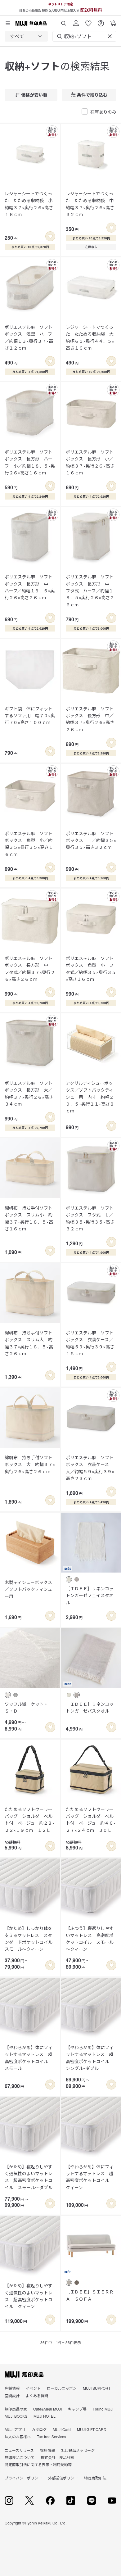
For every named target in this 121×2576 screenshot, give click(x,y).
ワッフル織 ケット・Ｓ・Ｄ (26, 1707)
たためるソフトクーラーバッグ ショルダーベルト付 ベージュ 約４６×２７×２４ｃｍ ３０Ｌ (91, 1820)
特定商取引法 (95, 2478)
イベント (33, 2388)
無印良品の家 (16, 2409)
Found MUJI (103, 2409)
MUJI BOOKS (16, 2416)
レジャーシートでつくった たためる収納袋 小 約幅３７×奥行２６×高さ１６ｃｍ (30, 204)
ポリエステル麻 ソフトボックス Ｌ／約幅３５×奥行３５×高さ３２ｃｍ (91, 840)
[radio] (69, 1579)
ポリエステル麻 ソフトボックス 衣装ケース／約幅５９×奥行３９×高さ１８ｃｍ (90, 1343)
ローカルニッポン (62, 2388)
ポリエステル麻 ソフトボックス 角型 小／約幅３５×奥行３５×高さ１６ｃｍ (29, 844)
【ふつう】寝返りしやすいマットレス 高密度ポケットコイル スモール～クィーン (90, 1938)
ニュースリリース (19, 2450)
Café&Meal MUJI (47, 2409)
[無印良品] (24, 2375)
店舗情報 (12, 2388)
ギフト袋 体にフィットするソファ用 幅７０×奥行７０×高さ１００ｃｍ (30, 715)
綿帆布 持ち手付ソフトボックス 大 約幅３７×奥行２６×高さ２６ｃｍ (30, 1464)
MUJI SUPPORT (97, 2388)
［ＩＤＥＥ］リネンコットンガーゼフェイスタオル (90, 1595)
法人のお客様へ (18, 2436)
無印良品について (20, 2457)
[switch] (50, 236)
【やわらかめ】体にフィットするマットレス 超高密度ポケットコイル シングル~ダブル (90, 2058)
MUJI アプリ (15, 2429)
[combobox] (26, 36)
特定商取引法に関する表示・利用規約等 (38, 2464)
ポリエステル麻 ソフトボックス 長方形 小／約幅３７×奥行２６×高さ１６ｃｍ (90, 462)
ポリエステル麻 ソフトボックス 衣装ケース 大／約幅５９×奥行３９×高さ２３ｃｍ (90, 1468)
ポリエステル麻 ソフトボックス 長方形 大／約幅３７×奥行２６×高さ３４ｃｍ (29, 1093)
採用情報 (47, 2450)
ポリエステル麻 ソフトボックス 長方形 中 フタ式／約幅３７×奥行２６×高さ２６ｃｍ (30, 969)
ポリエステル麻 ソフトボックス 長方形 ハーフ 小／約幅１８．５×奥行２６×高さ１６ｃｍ (30, 462)
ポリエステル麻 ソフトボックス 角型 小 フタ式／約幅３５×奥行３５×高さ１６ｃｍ (91, 969)
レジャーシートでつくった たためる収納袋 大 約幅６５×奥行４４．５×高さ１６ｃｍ (91, 337)
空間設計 (12, 2395)
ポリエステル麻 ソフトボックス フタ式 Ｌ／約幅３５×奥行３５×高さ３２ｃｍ (90, 1218)
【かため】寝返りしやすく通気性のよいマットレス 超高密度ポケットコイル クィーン (29, 2296)
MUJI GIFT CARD (92, 2429)
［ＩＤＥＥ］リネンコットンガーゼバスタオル (90, 1707)
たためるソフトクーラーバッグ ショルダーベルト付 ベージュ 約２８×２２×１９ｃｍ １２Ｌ (30, 1820)
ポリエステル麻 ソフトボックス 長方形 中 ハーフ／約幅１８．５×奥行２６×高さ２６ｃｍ (30, 587)
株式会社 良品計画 (57, 2457)
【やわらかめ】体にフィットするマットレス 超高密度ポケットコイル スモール (29, 2058)
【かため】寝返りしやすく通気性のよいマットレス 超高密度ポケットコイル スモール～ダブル (29, 2177)
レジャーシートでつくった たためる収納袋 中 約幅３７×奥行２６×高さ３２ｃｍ (91, 204)
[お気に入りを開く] (88, 21)
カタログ (39, 2429)
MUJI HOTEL (45, 2416)
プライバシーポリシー (23, 2478)
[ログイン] (76, 21)
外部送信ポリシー (63, 2478)
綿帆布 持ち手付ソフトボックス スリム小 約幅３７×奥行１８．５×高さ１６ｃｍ (29, 1218)
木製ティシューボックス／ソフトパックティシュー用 (28, 1589)
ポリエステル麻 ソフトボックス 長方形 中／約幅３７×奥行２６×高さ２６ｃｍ (90, 719)
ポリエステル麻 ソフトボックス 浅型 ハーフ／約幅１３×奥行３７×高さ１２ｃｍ (29, 337)
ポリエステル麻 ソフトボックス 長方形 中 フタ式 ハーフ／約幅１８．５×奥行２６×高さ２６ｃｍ (90, 591)
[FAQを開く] (101, 21)
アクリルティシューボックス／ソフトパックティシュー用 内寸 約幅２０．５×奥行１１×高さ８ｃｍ (90, 1097)
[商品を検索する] (64, 21)
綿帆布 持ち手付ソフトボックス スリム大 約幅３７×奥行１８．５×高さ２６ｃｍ (29, 1343)
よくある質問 (37, 2395)
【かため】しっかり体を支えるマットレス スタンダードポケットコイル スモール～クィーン (30, 1938)
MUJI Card (62, 2429)
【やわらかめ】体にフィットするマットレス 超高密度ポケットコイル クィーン (90, 2177)
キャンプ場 (77, 2409)
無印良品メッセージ (78, 2450)
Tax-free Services (52, 2436)
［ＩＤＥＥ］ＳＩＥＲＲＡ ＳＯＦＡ (90, 2295)
